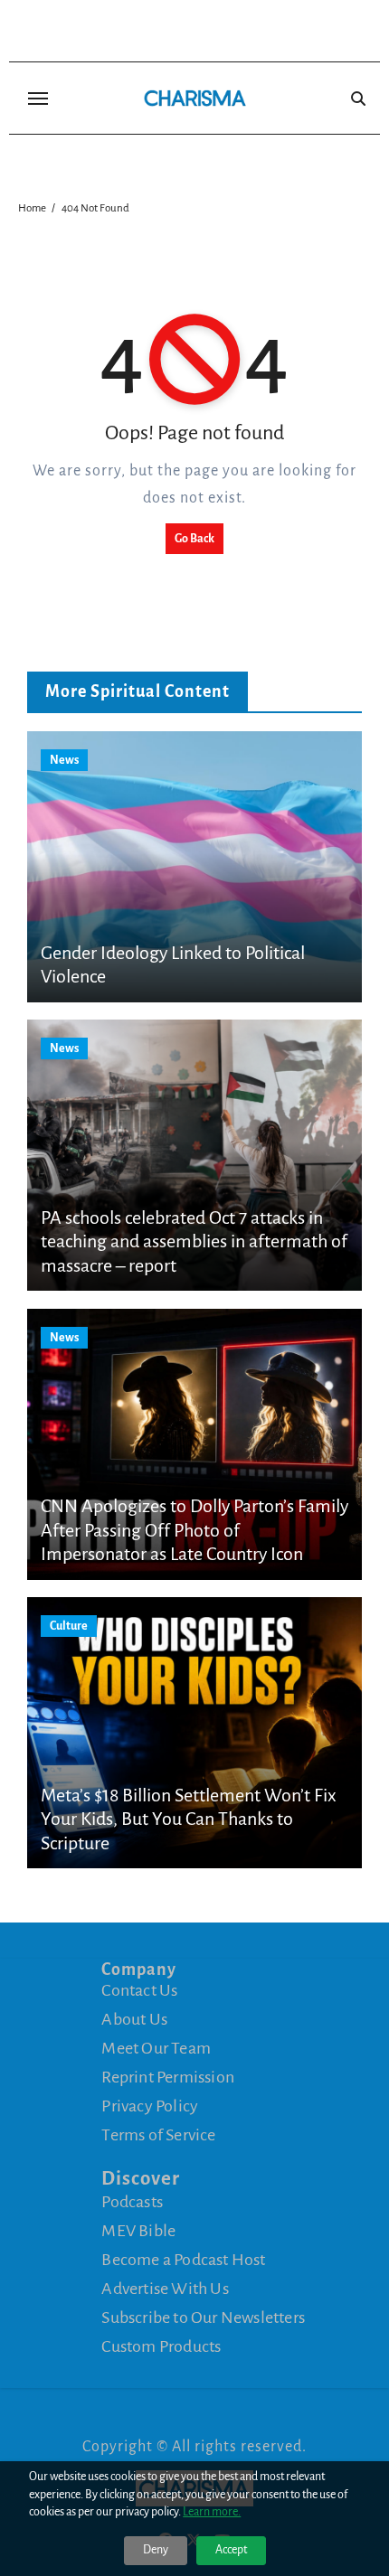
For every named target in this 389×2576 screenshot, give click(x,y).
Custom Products (161, 2346)
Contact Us (139, 1990)
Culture (69, 1626)
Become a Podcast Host (183, 2260)
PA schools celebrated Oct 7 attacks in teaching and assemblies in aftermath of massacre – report (194, 1241)
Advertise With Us (165, 2289)
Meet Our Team (156, 2048)
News (64, 760)
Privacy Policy (150, 2106)
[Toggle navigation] (38, 99)
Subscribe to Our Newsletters (203, 2317)
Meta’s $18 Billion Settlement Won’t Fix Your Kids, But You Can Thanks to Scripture (189, 1819)
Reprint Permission (168, 2077)
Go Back (194, 539)
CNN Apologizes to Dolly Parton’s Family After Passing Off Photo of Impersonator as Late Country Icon (194, 1530)
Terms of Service (158, 2135)
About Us (134, 2019)
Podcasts (132, 2202)
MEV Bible (138, 2231)
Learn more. (212, 2512)
